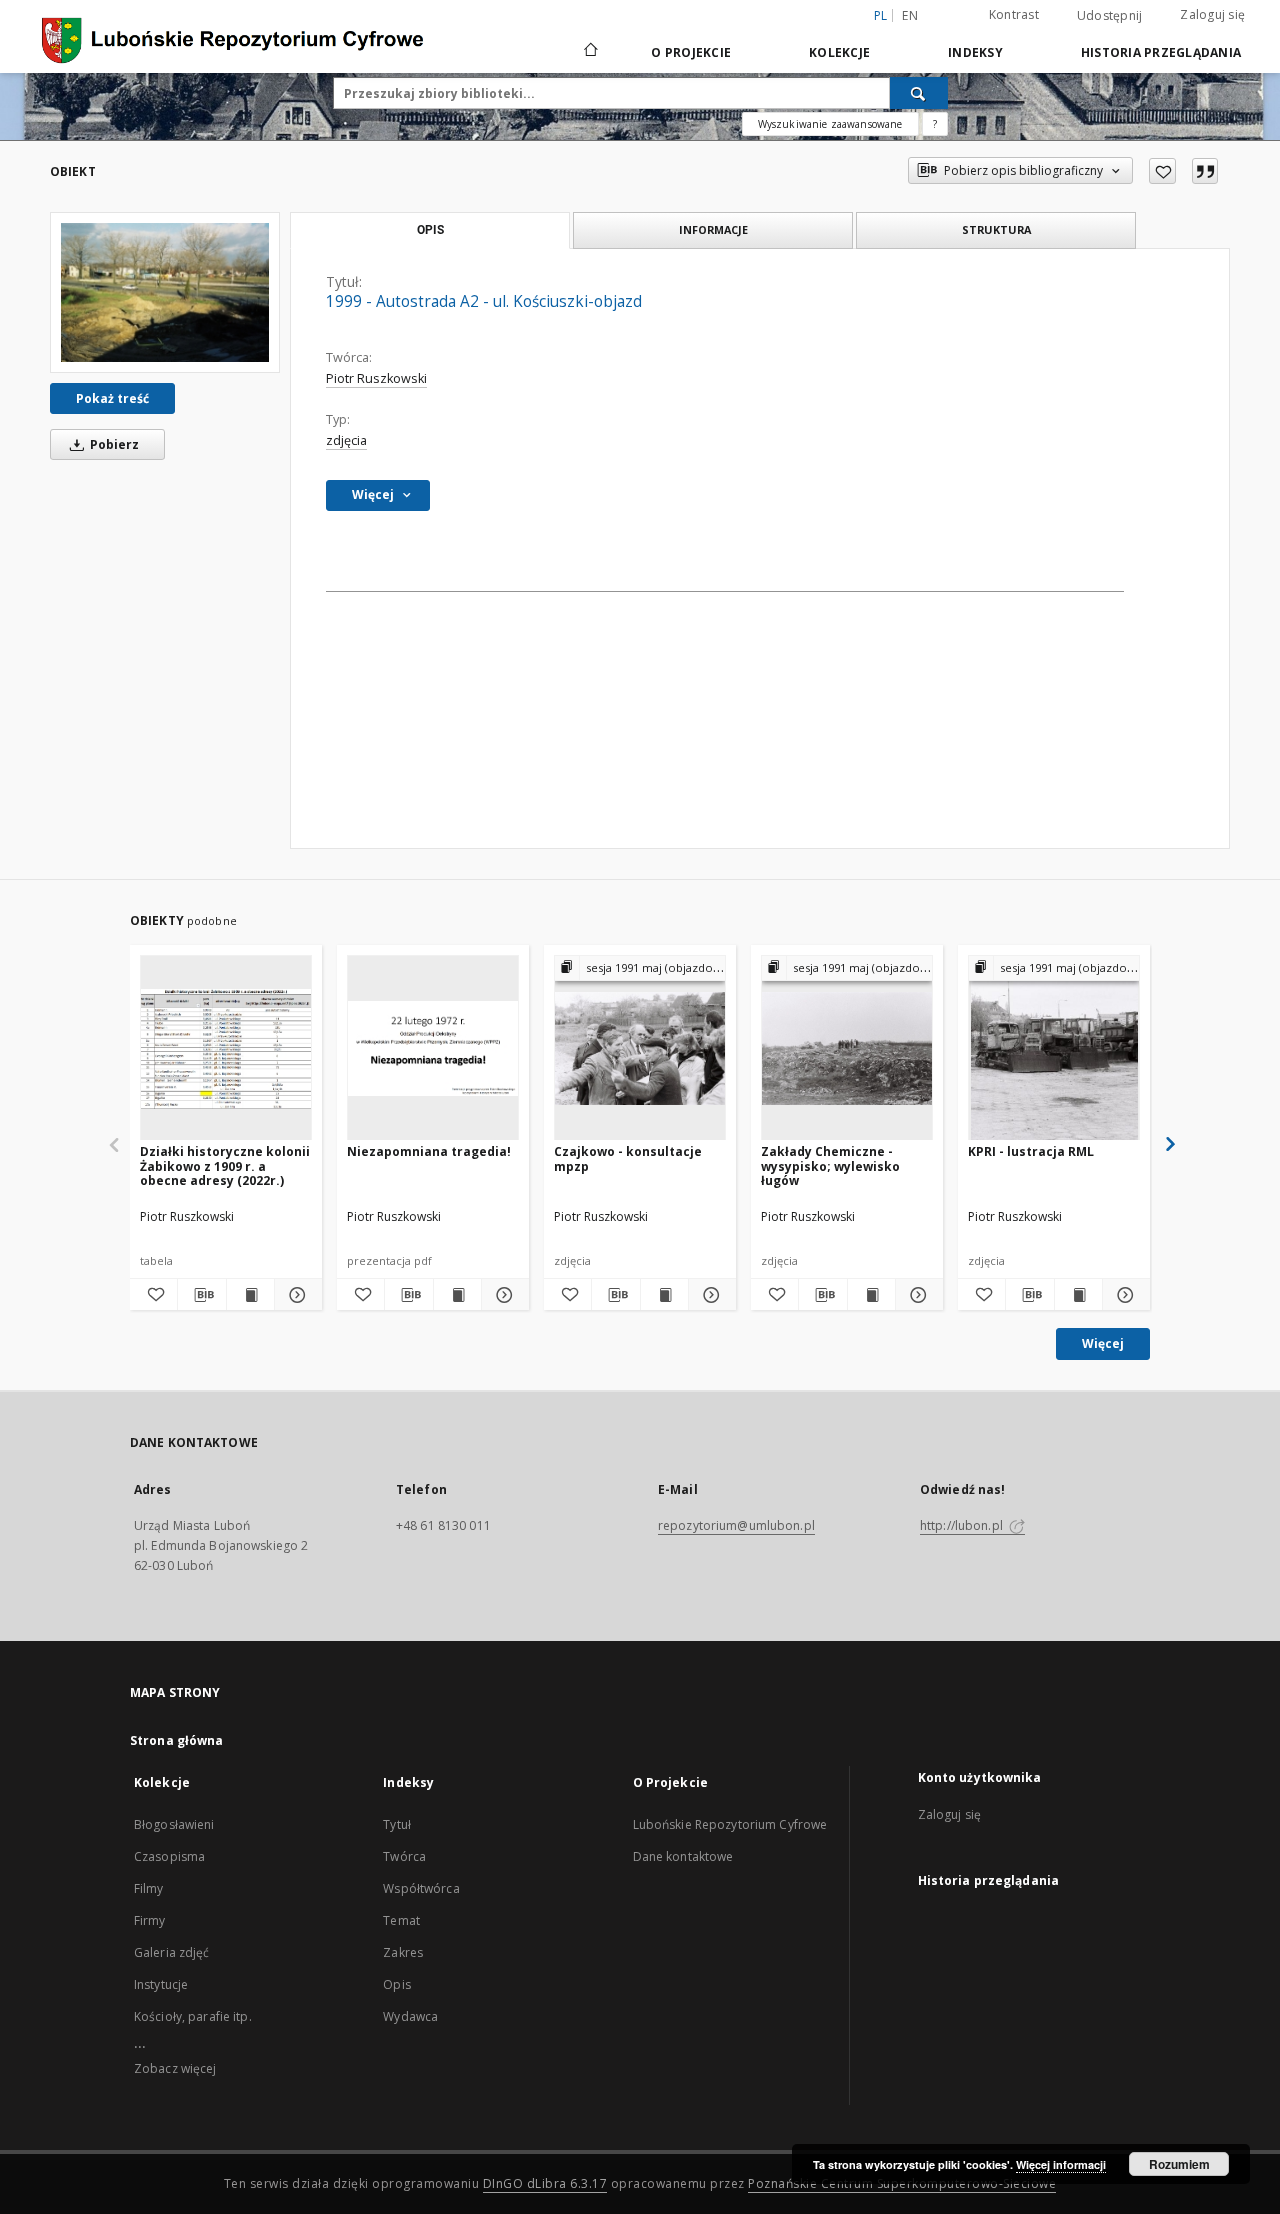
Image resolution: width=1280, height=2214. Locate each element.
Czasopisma (169, 1856)
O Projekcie (691, 52)
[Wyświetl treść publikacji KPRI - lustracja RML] (1078, 1295)
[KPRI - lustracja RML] (1054, 1048)
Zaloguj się (1212, 14)
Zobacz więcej (175, 2068)
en (910, 15)
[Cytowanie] (1205, 171)
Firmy (150, 1920)
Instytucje (161, 1984)
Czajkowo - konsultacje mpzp (628, 1158)
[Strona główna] (589, 52)
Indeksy (975, 52)
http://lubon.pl (963, 1525)
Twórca (404, 1856)
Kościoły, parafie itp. (193, 2016)
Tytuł (397, 1824)
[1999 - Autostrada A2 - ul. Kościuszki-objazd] (165, 292)
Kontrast (1014, 14)
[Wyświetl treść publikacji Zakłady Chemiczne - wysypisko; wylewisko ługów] (871, 1295)
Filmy (149, 1888)
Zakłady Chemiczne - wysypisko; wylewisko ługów (830, 1165)
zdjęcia (346, 440)
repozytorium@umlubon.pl (736, 1525)
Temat (401, 1920)
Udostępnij (1110, 16)
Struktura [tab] (996, 229)
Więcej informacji (1061, 2164)
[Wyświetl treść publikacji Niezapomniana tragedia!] (457, 1295)
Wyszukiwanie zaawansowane (830, 124)
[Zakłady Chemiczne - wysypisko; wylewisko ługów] (847, 1048)
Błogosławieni (174, 1824)
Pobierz (113, 444)
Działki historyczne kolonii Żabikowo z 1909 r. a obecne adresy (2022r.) (225, 1165)
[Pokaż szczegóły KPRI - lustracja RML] (1123, 1295)
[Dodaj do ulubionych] (1162, 171)
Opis (396, 1984)
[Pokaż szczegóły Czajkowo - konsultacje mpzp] (709, 1295)
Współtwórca (421, 1888)
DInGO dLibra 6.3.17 (545, 2183)
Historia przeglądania (1161, 52)
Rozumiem (1179, 2164)
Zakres (403, 1952)
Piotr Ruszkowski (376, 378)
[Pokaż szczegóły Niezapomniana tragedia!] (502, 1295)
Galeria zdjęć (172, 1952)
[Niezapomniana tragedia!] (433, 1048)
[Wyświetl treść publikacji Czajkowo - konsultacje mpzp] (664, 1295)
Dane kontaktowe (683, 1856)
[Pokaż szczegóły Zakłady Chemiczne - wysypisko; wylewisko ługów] (916, 1295)
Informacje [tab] (713, 229)
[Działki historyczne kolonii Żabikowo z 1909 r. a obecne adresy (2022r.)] (226, 1048)
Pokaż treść (112, 398)
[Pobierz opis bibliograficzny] (201, 1295)
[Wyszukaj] (919, 93)
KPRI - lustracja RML (1031, 1151)
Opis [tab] (430, 230)
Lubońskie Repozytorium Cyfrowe (730, 1824)
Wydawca (410, 2016)
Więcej (1103, 1343)
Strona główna (177, 1740)
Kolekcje (839, 52)
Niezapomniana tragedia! (429, 1151)
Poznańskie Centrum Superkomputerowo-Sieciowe (902, 2183)
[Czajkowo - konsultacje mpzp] (640, 1048)
